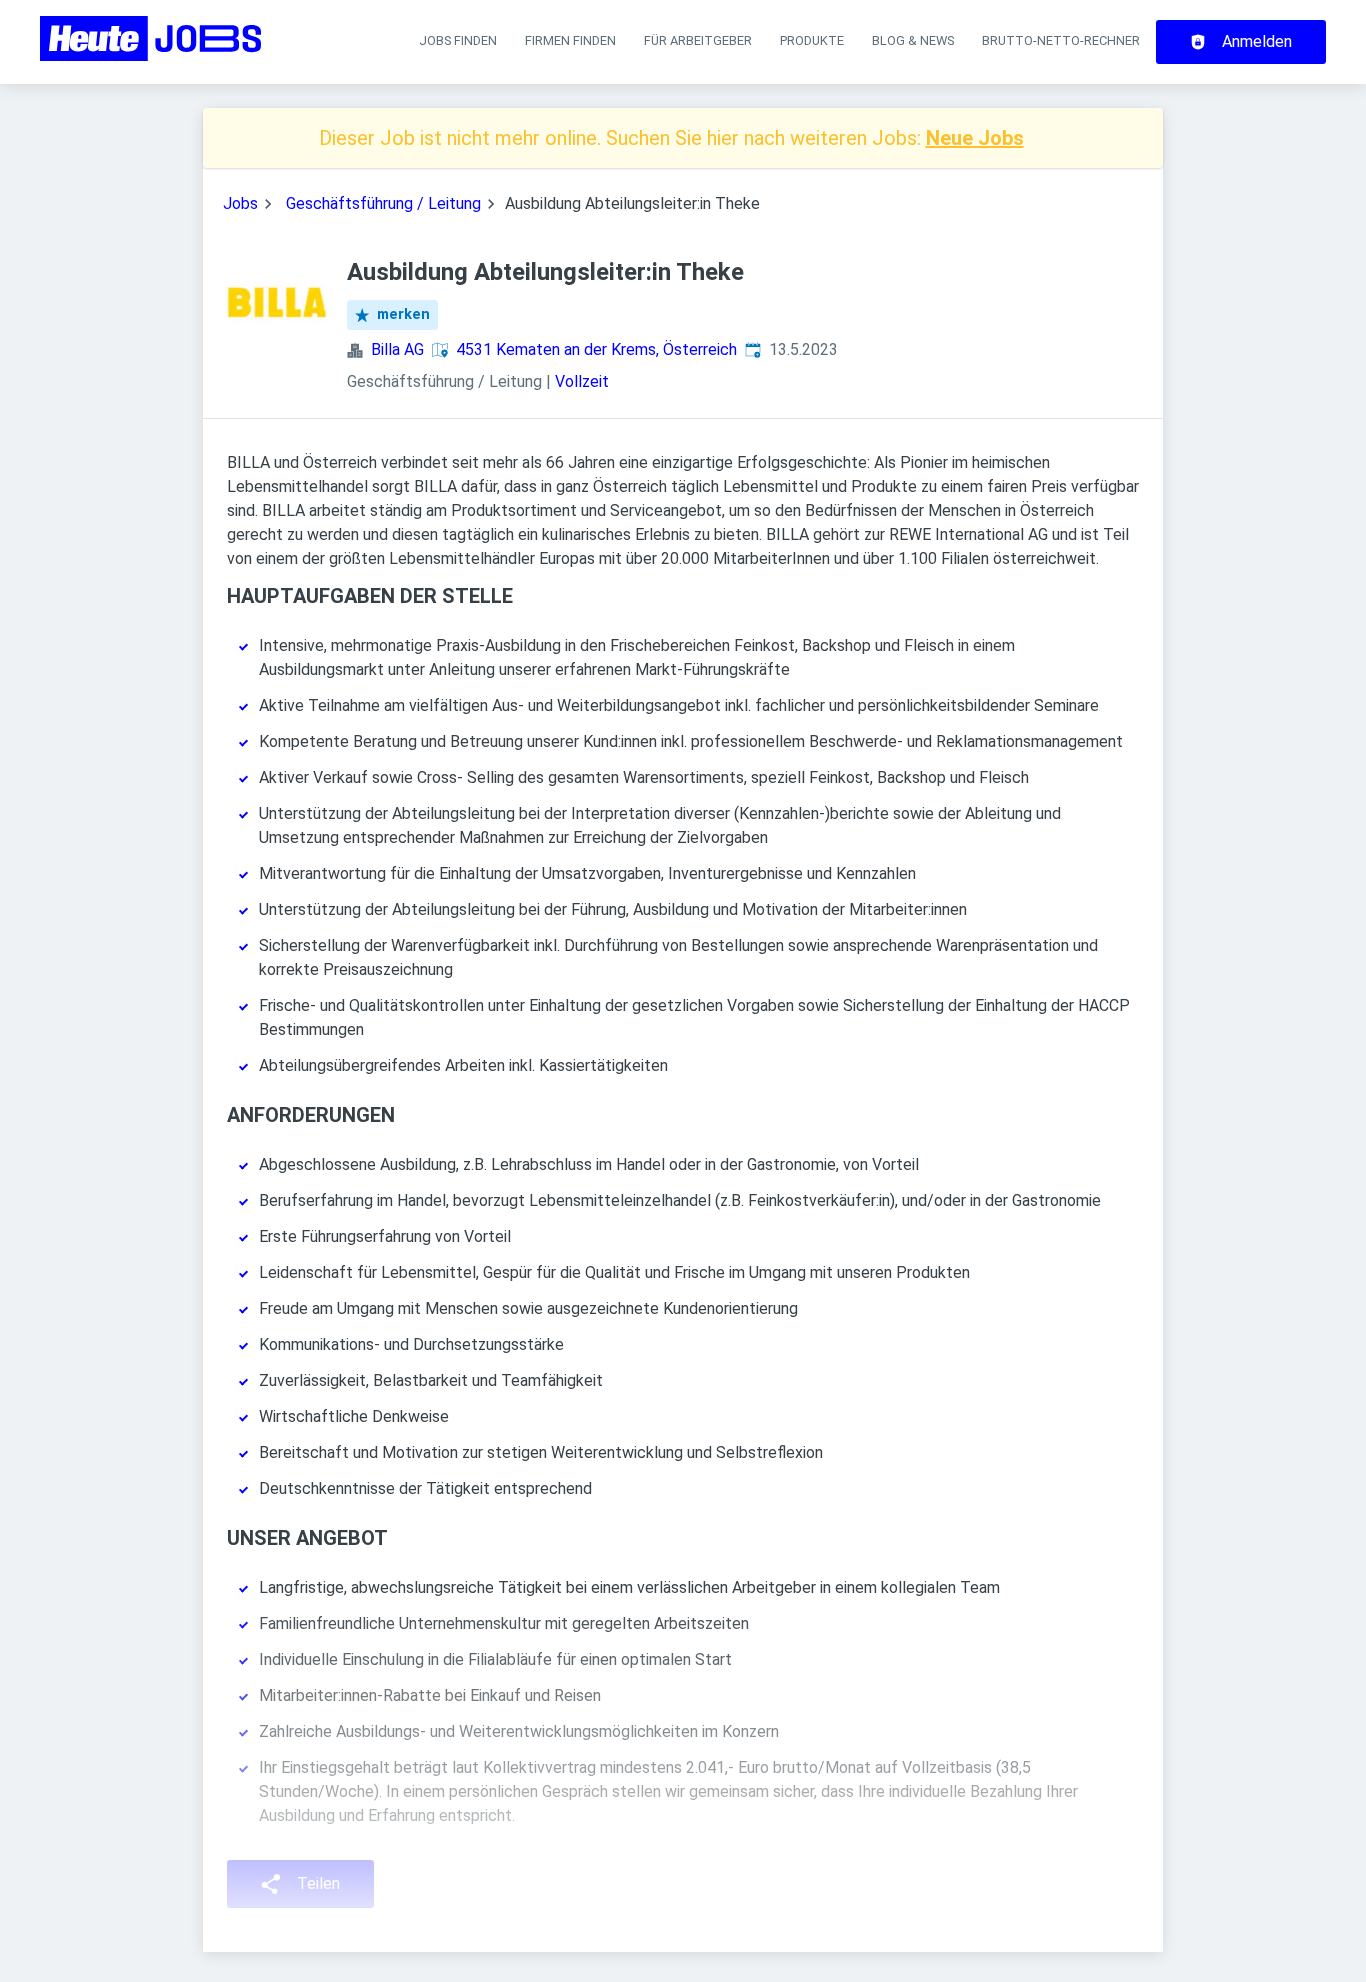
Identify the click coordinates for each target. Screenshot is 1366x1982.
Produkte (812, 40)
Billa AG (397, 349)
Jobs (240, 203)
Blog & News (913, 40)
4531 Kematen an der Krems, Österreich (596, 349)
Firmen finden (570, 40)
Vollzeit (582, 381)
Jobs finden (458, 40)
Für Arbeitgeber (698, 40)
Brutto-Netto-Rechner (1061, 40)
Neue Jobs (975, 138)
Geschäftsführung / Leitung (383, 203)
